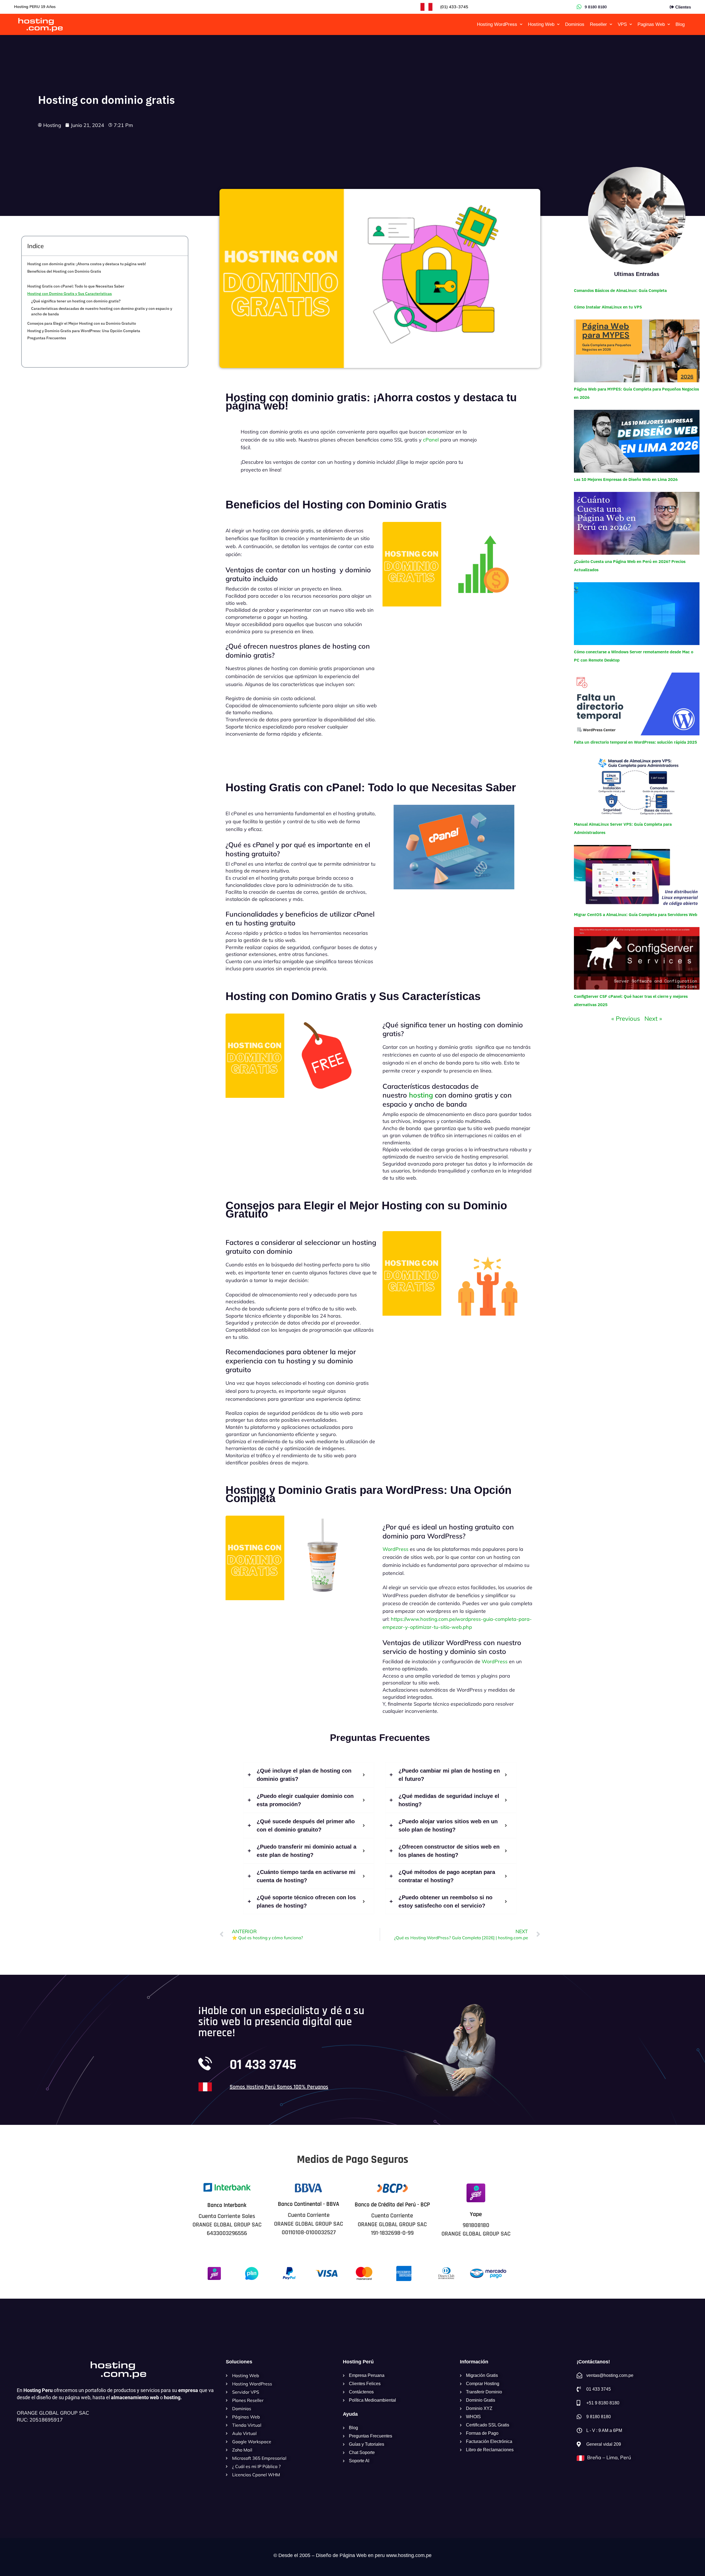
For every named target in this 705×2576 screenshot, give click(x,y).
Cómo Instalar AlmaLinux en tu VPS (608, 307)
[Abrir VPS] (631, 25)
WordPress (395, 1549)
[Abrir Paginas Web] (669, 25)
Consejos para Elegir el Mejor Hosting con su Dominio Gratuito (82, 323)
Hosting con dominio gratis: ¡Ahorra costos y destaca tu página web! (87, 264)
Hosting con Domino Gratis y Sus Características (70, 294)
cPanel (431, 440)
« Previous (626, 1019)
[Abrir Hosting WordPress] (521, 25)
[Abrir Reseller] (611, 25)
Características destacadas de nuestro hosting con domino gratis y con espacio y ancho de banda (102, 311)
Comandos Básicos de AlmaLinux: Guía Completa (620, 290)
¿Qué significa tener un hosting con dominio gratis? (76, 301)
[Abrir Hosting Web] (558, 25)
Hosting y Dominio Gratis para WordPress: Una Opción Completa (84, 331)
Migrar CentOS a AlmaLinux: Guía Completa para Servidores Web (636, 915)
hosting (421, 1095)
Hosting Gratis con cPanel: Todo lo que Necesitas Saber (76, 286)
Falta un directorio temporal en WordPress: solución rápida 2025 (635, 742)
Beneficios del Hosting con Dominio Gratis (64, 271)
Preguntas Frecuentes (47, 338)
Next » (653, 1019)
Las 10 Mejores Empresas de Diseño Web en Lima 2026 (626, 479)
